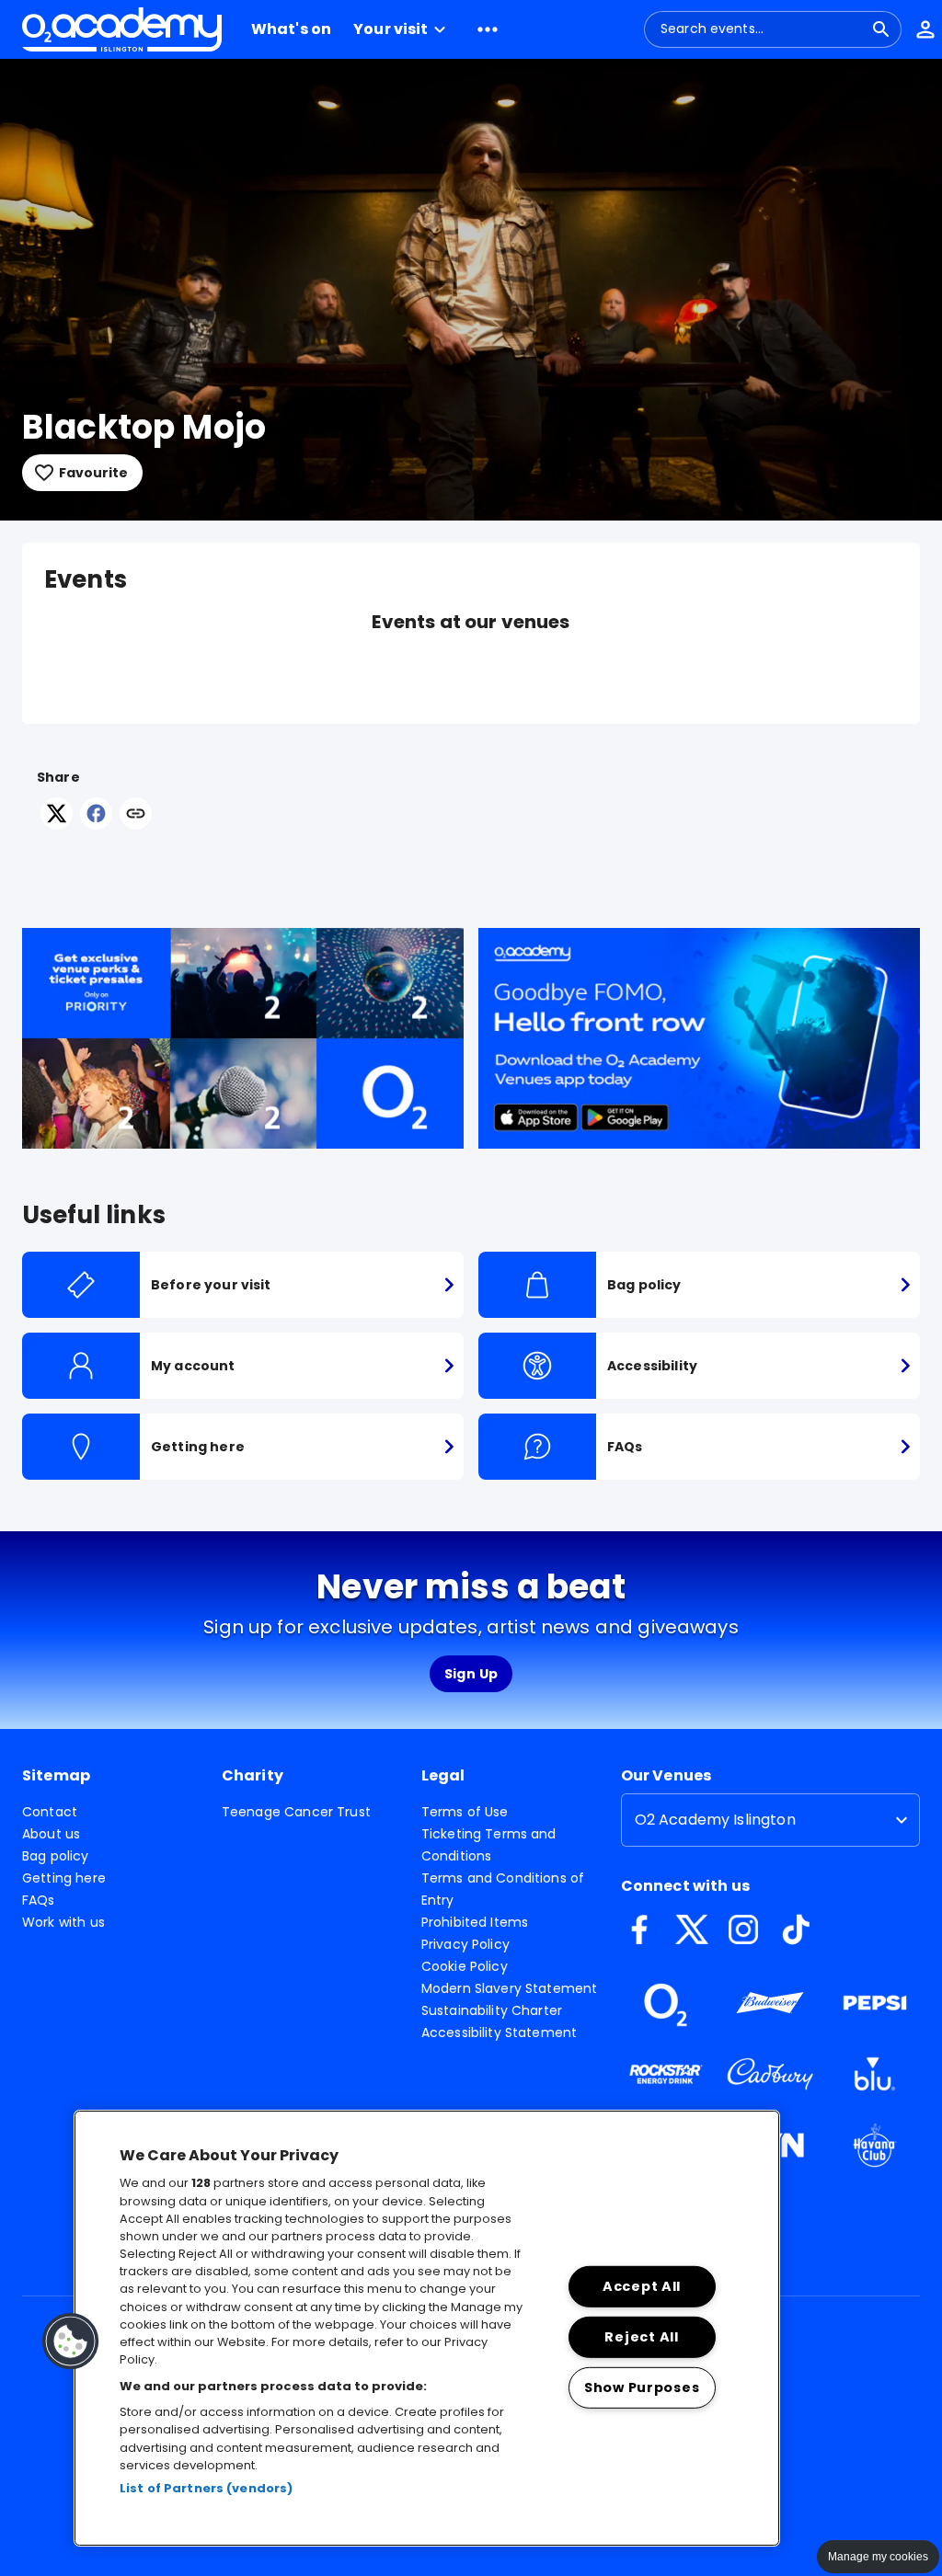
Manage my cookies (878, 2557)
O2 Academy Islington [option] (715, 1820)
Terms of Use (465, 1812)
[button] (402, 29)
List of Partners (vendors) (206, 2488)
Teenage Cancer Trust (296, 1812)
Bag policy (56, 1856)
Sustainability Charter (492, 2010)
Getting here (64, 1878)
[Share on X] (57, 824)
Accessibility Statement (499, 2032)
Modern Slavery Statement (510, 1988)
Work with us (63, 1922)
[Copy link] (136, 815)
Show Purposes (642, 2387)
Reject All (641, 2337)
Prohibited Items (475, 1922)
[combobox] (762, 29)
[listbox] (770, 1820)
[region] (427, 2328)
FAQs (39, 1900)
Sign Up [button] (471, 1674)
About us (51, 1834)
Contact (50, 1812)
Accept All (642, 2286)
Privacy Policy (465, 1944)
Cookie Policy (465, 1966)
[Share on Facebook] (96, 824)
